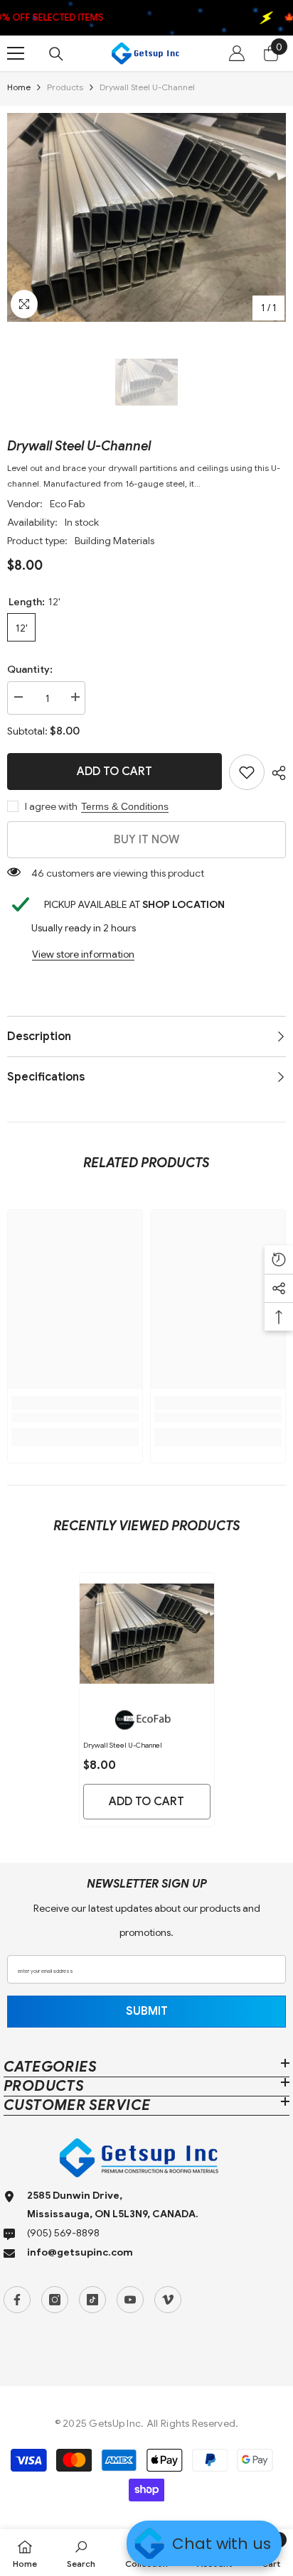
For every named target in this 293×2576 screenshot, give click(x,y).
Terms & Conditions (125, 806)
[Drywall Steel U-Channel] (147, 1633)
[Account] (237, 53)
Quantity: (30, 669)
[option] (146, 217)
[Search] (56, 54)
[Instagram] (55, 2300)
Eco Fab (67, 504)
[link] (247, 772)
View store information (83, 954)
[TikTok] (92, 2300)
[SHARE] (275, 773)
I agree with (51, 806)
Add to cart (114, 772)
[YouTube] (130, 2300)
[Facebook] (17, 2300)
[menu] (16, 53)
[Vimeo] (168, 2300)
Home (19, 87)
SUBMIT (147, 2011)
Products (65, 87)
